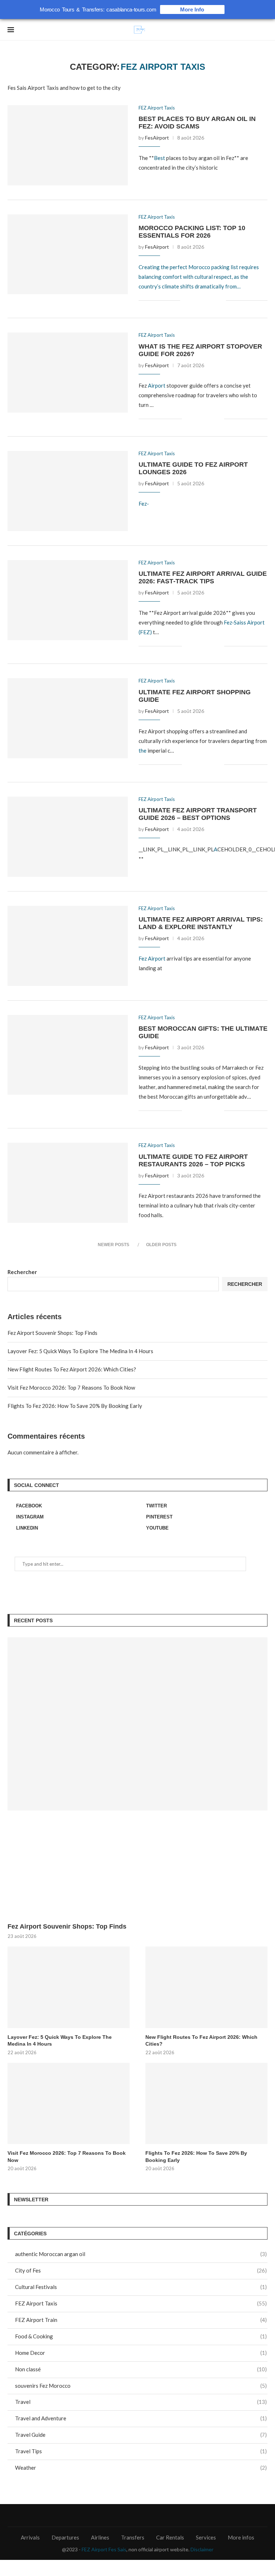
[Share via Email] (159, 176)
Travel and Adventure (141, 2418)
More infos (241, 2537)
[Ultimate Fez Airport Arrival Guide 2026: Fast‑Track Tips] (68, 600)
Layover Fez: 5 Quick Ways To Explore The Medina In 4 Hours (80, 1351)
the (143, 750)
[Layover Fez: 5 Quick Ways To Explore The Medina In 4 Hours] (69, 1987)
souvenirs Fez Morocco (141, 2386)
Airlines (100, 2537)
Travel (141, 2402)
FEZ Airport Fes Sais (104, 2549)
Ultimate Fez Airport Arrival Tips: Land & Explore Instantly (201, 923)
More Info (192, 9)
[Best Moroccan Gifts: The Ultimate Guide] (68, 1055)
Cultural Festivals (141, 2287)
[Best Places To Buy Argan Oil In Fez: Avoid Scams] (68, 145)
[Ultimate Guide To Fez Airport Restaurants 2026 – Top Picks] (68, 1183)
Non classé (141, 2369)
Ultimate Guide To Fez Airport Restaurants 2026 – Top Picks (193, 1160)
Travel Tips (141, 2451)
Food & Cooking (141, 2336)
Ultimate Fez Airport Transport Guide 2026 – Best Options (198, 814)
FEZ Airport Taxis (157, 108)
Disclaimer (202, 2549)
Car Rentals (170, 2537)
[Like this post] (141, 176)
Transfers (133, 2537)
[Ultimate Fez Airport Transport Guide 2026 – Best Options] (68, 837)
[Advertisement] (137, 1868)
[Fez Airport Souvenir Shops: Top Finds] (137, 1724)
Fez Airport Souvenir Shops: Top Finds (52, 1333)
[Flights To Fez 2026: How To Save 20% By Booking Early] (206, 2103)
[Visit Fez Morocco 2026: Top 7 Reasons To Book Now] (69, 2103)
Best (160, 158)
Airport (157, 385)
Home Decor (141, 2353)
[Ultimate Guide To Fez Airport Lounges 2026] (68, 491)
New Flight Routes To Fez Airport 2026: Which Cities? (72, 1369)
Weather (141, 2468)
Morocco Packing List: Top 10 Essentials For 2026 (192, 232)
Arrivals (30, 2537)
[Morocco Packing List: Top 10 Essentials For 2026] (68, 254)
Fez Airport (152, 958)
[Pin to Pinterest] (155, 176)
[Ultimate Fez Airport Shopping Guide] (68, 718)
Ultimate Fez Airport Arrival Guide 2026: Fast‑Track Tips (203, 577)
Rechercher (22, 1272)
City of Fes (141, 2270)
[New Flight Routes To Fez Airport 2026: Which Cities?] (206, 1987)
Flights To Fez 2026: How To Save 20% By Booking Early (75, 1406)
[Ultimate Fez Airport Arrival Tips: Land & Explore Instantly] (68, 946)
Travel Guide (141, 2435)
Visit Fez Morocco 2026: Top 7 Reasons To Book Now (71, 1387)
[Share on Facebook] (146, 176)
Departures (65, 2537)
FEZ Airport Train (141, 2320)
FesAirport (157, 138)
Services (206, 2537)
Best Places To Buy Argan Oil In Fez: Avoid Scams (197, 123)
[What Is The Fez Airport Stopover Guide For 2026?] (68, 373)
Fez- (144, 504)
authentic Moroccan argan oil (141, 2254)
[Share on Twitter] (150, 176)
